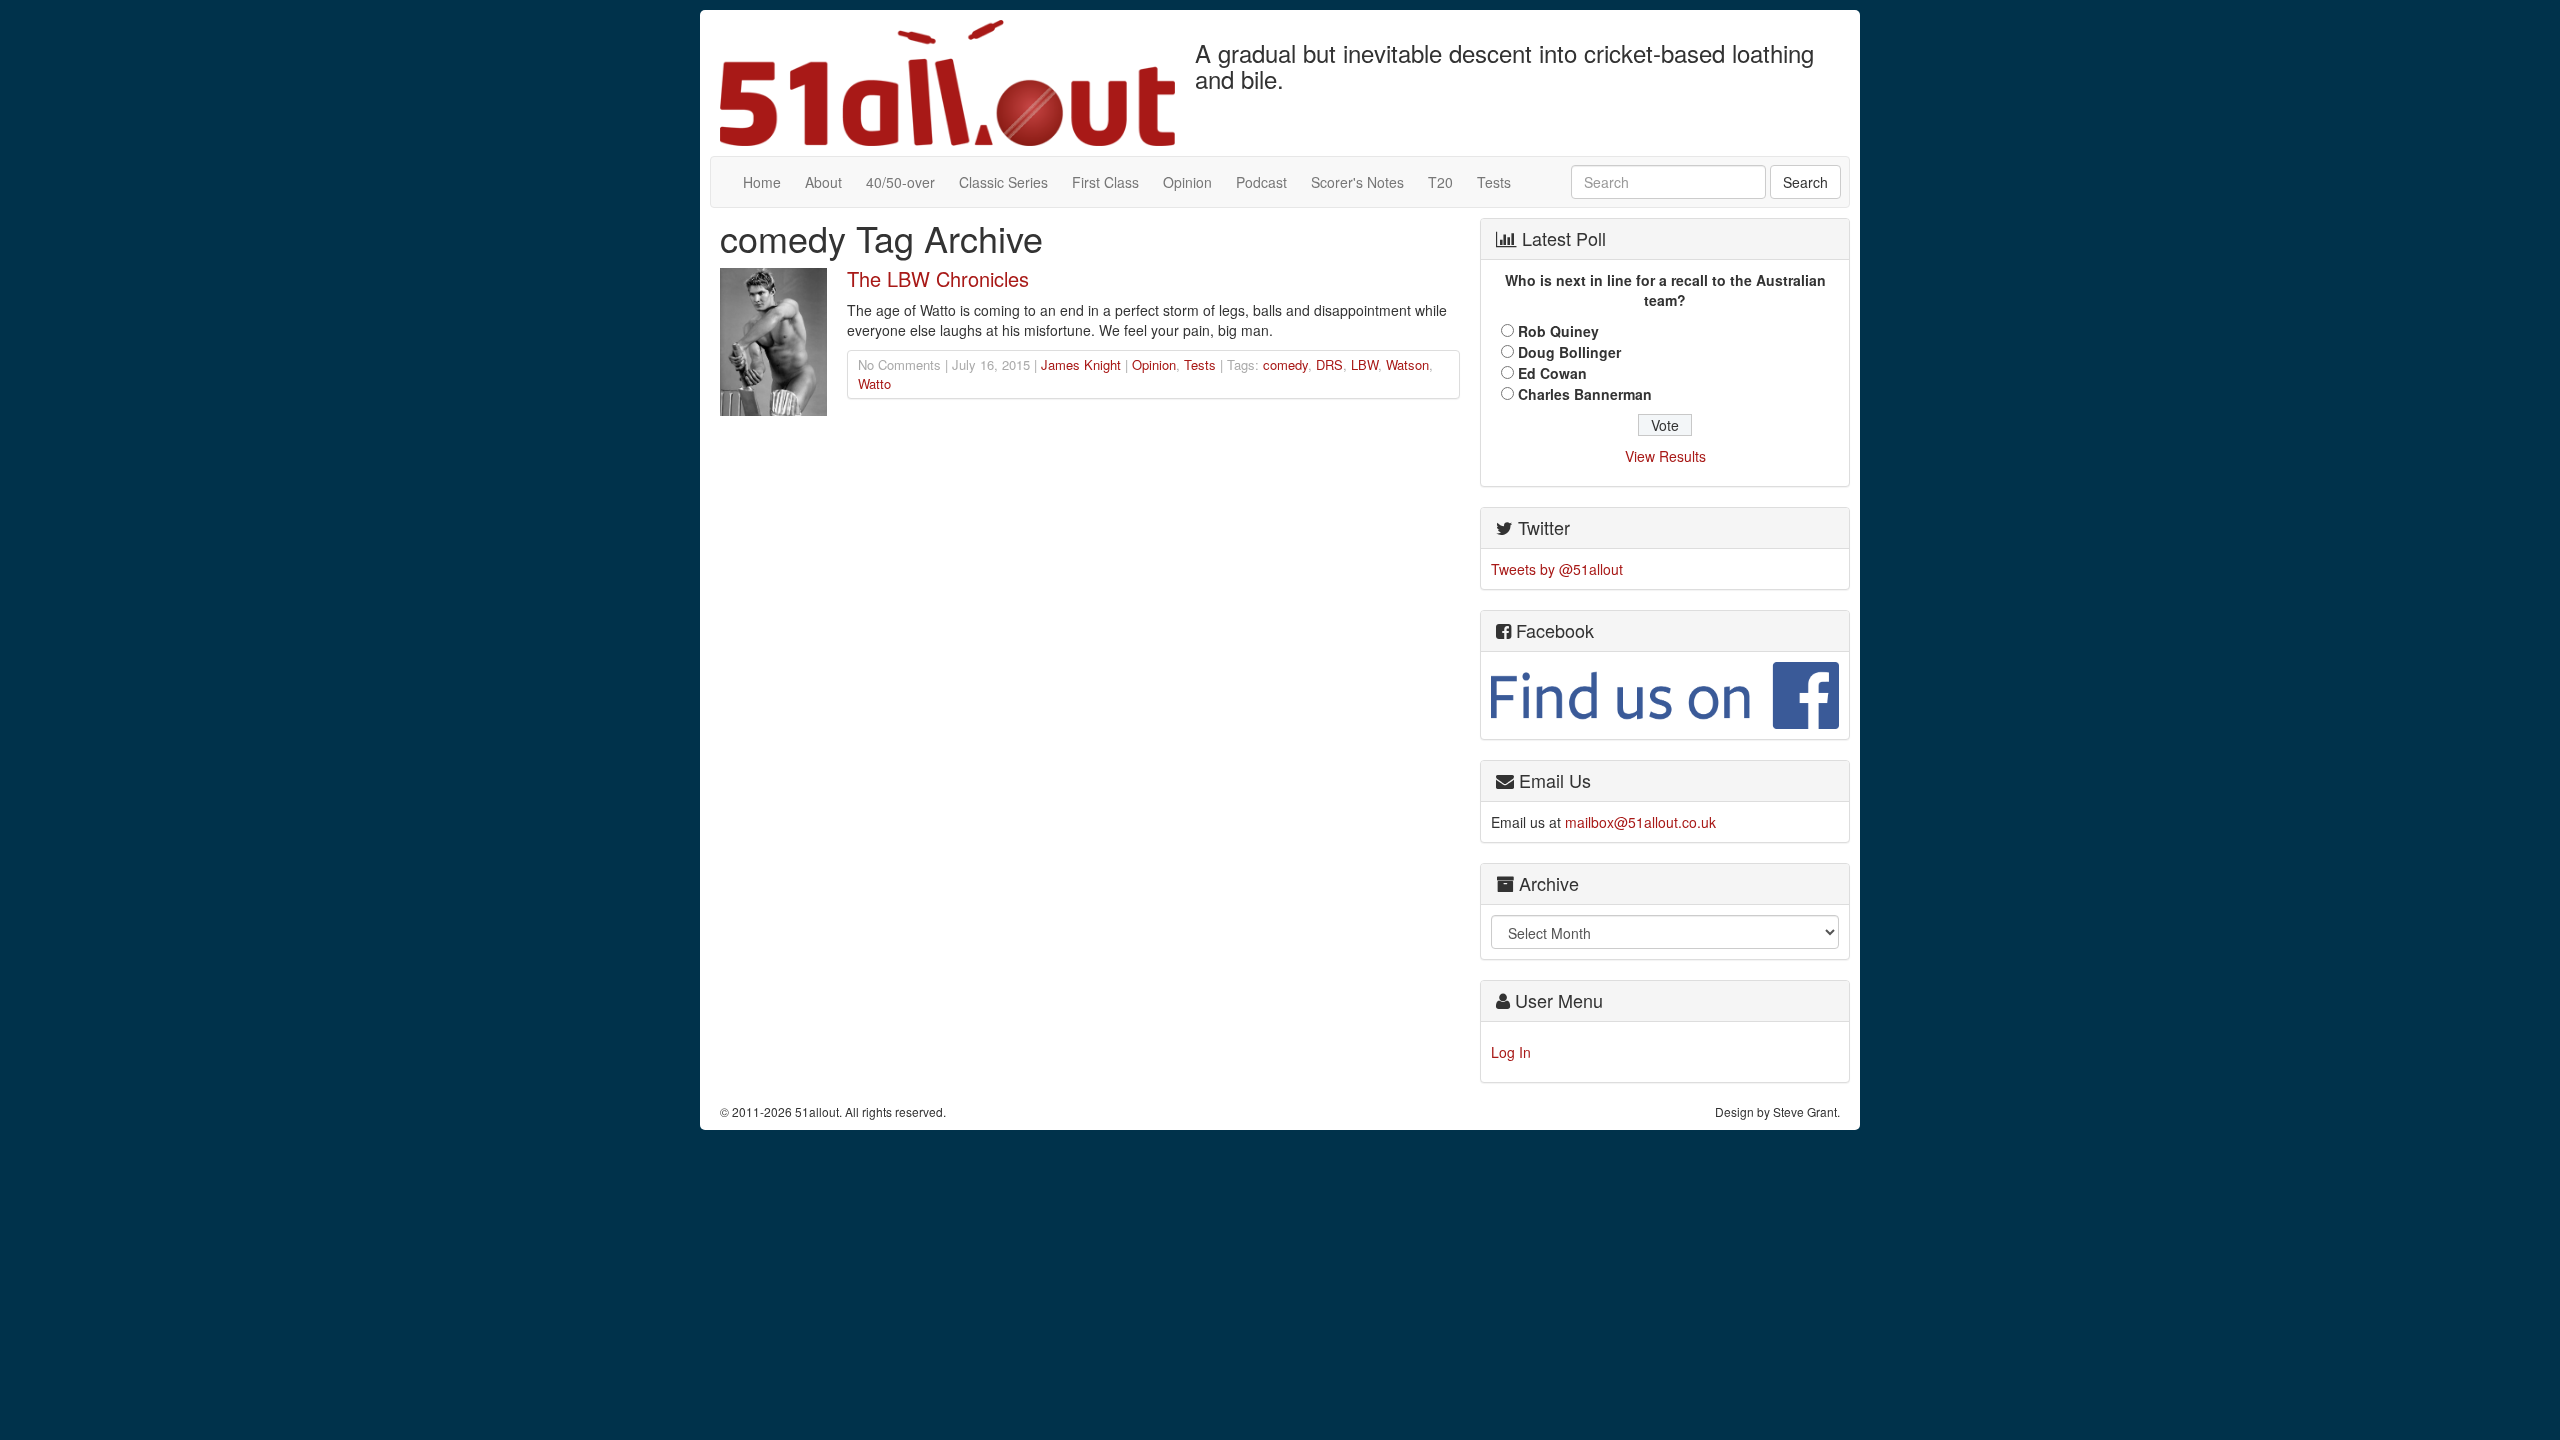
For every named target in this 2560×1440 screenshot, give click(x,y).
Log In (1511, 1052)
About (823, 182)
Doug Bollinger (1569, 352)
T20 (1440, 182)
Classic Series (1003, 182)
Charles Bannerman (1585, 394)
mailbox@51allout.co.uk (1640, 822)
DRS (1329, 364)
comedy (1285, 364)
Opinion (1187, 182)
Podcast (1261, 182)
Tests (1494, 182)
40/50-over (900, 182)
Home (762, 182)
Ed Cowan (1552, 373)
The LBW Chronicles (938, 278)
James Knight (1081, 364)
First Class (1105, 182)
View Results (1665, 456)
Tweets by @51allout (1557, 569)
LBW (1364, 364)
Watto (874, 383)
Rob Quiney (1558, 331)
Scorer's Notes (1357, 182)
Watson (1407, 364)
